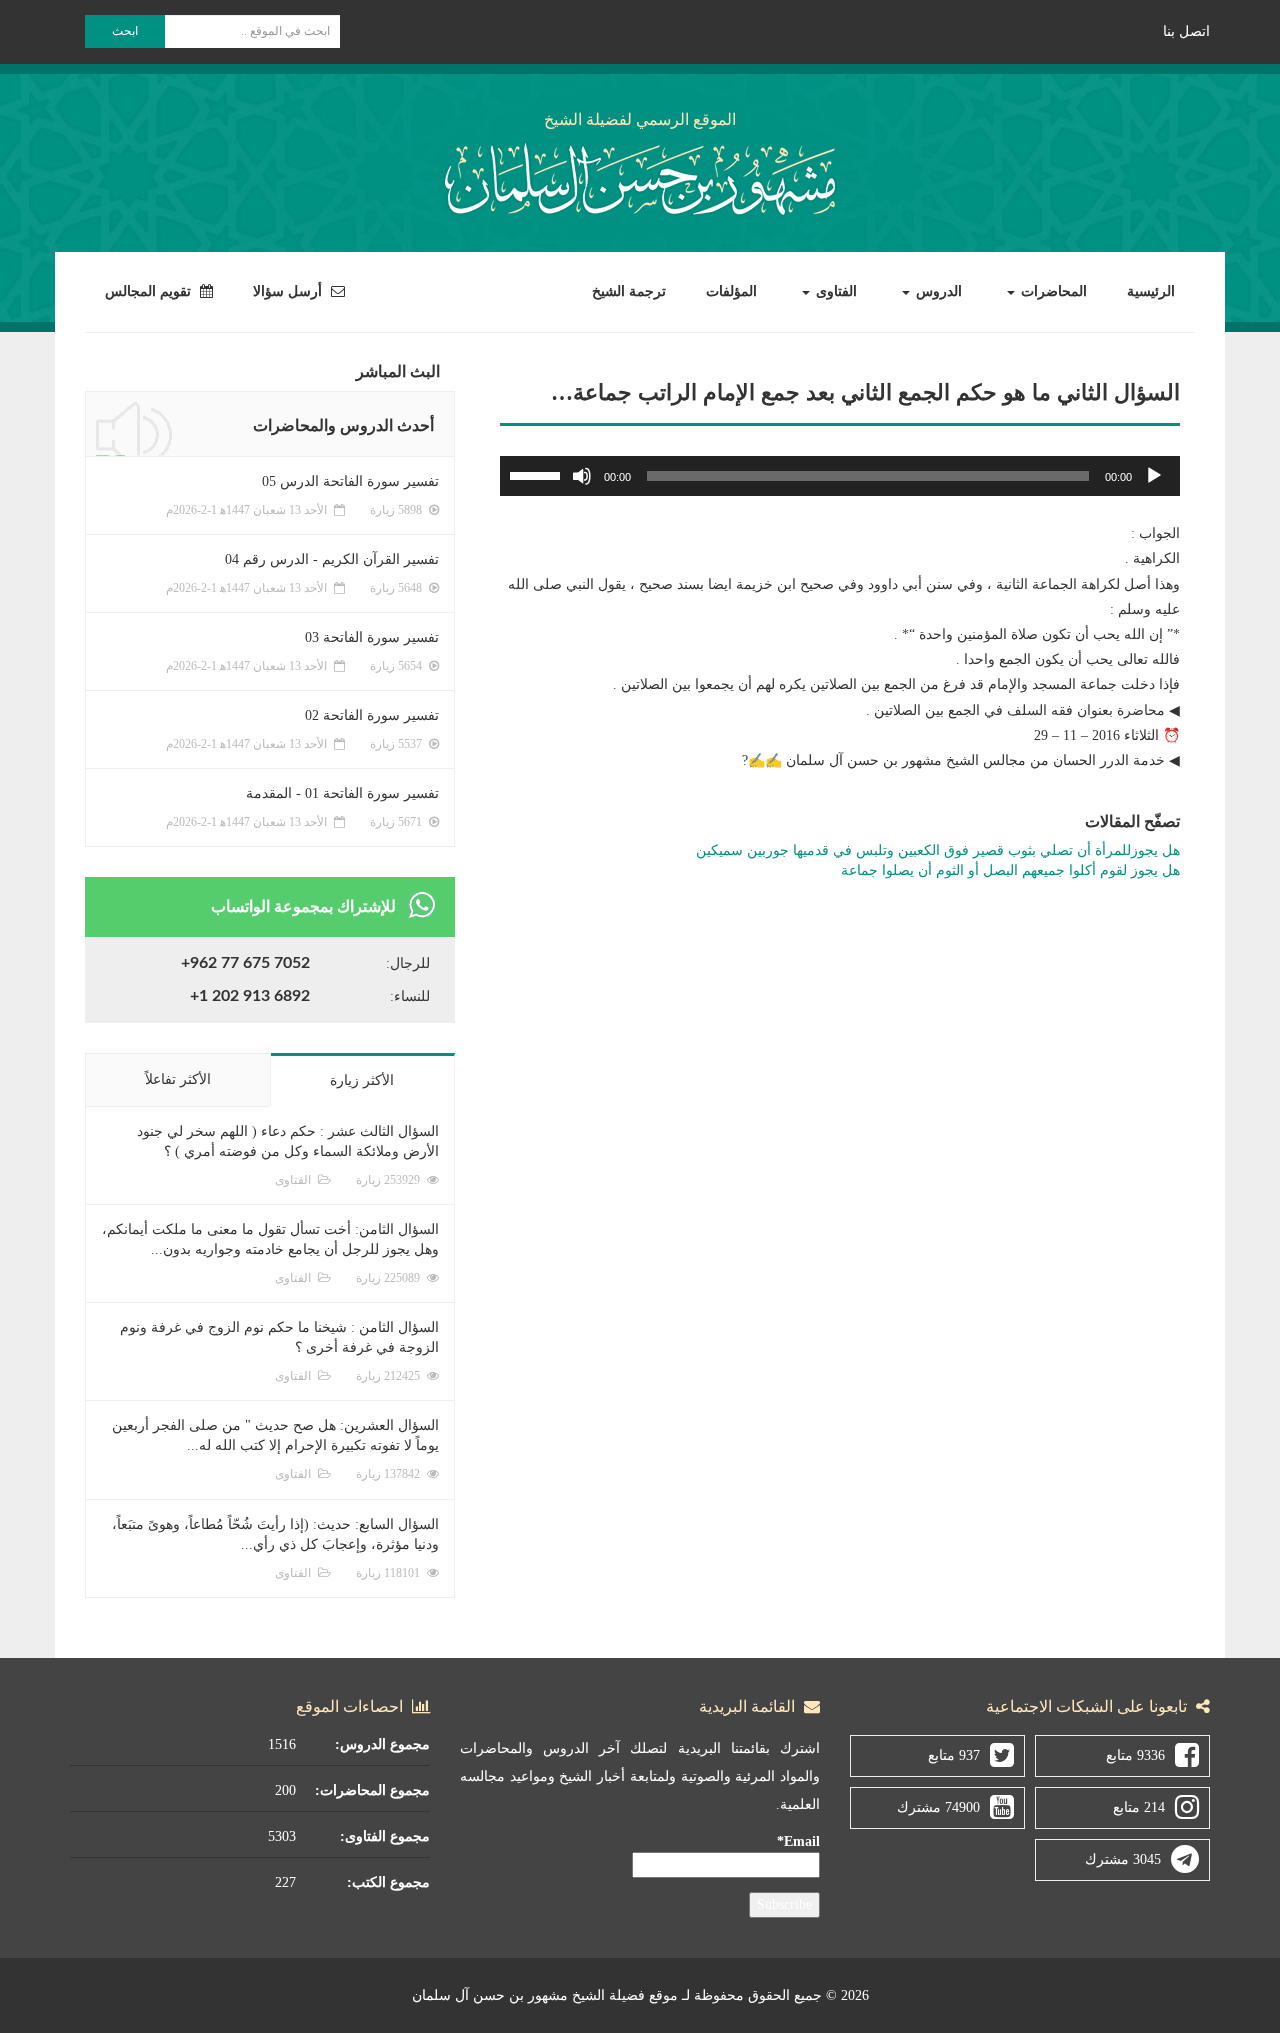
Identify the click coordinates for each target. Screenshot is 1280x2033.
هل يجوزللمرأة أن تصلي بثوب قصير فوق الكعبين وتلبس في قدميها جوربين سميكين (938, 850)
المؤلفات (731, 291)
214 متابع (1139, 1807)
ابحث (125, 31)
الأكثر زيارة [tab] (362, 1080)
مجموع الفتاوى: (385, 1836)
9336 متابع (1135, 1755)
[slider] (538, 474)
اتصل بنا (1186, 31)
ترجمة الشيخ (629, 291)
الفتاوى (834, 291)
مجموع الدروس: (382, 1744)
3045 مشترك (1123, 1859)
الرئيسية (1151, 291)
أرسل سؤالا (289, 291)
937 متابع (954, 1755)
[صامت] (582, 476)
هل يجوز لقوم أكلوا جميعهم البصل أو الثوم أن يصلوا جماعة (1010, 870)
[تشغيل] (1154, 476)
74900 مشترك (938, 1807)
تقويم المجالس (150, 291)
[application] (840, 476)
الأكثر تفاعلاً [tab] (178, 1079)
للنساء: (410, 996)
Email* (798, 1841)
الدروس (937, 291)
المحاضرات (1052, 291)
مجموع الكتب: (388, 1882)
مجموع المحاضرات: (372, 1790)
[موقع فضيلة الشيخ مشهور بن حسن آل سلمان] (640, 175)
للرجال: (408, 963)
